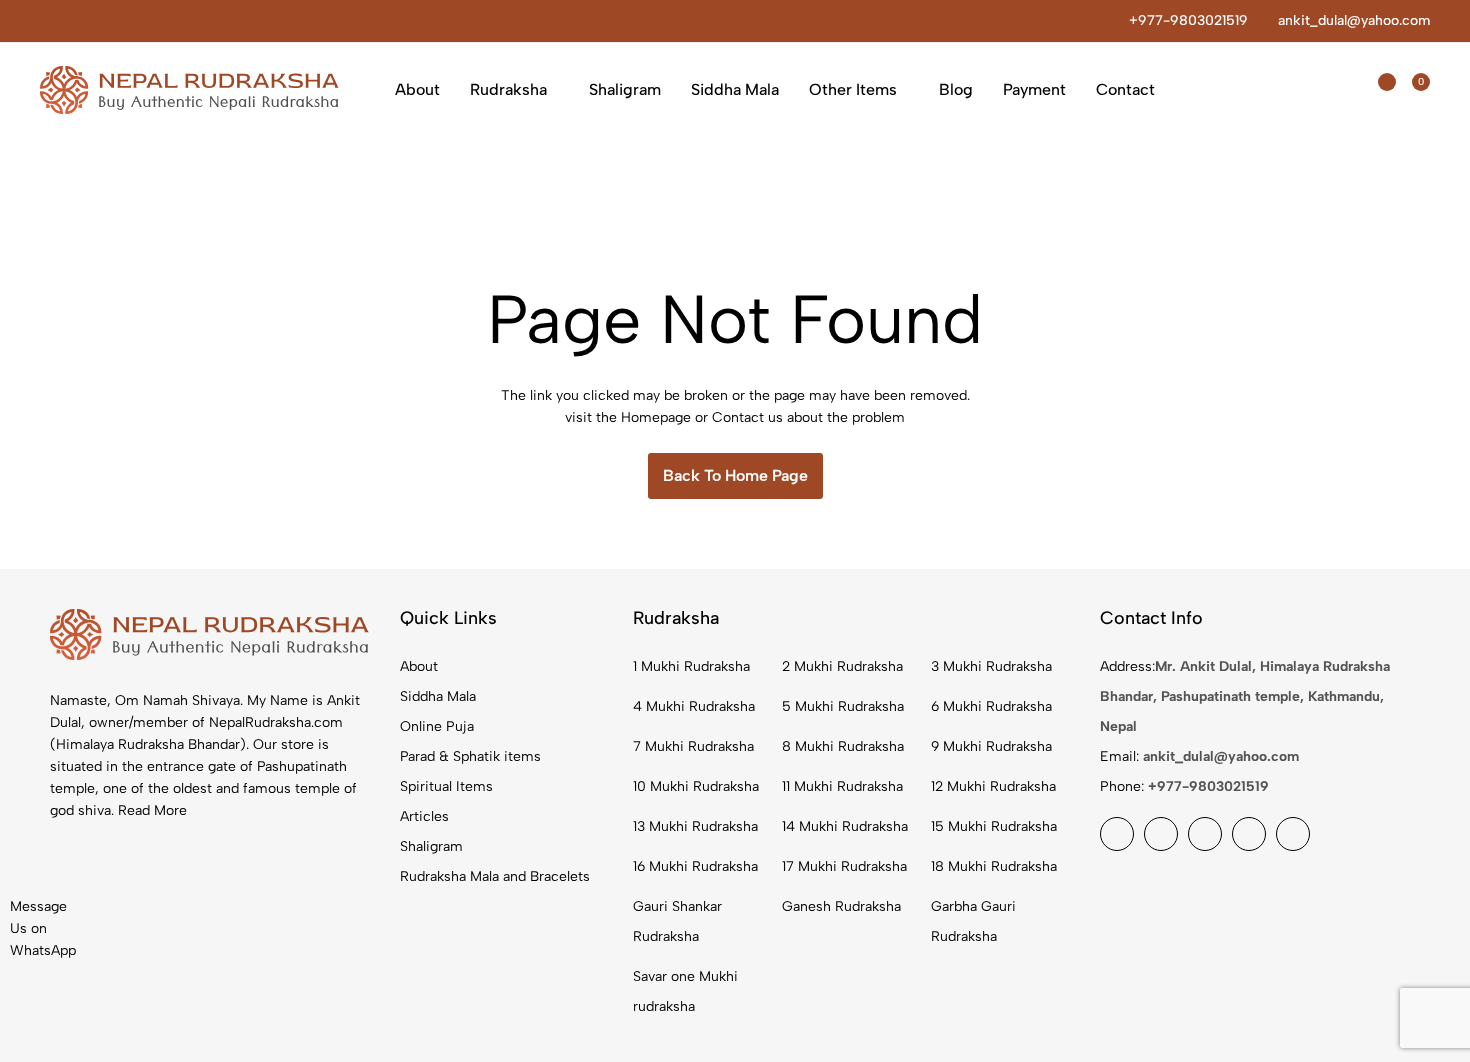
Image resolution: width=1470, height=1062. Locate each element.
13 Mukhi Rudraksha (695, 826)
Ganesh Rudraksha (841, 906)
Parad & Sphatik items (470, 756)
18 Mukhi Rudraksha (994, 866)
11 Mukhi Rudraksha (842, 786)
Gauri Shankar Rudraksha (677, 921)
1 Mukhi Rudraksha (691, 666)
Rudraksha (508, 89)
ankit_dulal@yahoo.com (1354, 20)
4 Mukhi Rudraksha (694, 706)
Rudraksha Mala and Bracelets (495, 876)
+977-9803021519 (1188, 20)
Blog (956, 89)
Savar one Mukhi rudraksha (685, 991)
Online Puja (437, 726)
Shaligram (625, 89)
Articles (424, 816)
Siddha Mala (735, 89)
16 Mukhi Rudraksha (695, 866)
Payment (1034, 89)
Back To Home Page (735, 475)
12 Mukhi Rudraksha (993, 786)
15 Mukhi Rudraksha (994, 826)
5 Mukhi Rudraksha (843, 706)
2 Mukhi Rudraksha (842, 666)
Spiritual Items (446, 786)
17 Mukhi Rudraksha (844, 866)
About (417, 89)
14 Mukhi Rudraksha (845, 826)
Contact (1125, 89)
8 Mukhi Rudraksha (843, 746)
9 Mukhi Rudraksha (991, 746)
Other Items (853, 89)
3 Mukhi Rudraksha (991, 666)
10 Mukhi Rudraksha (696, 786)
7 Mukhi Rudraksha (693, 746)
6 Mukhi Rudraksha (991, 706)
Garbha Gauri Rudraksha (973, 921)
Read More (152, 810)
